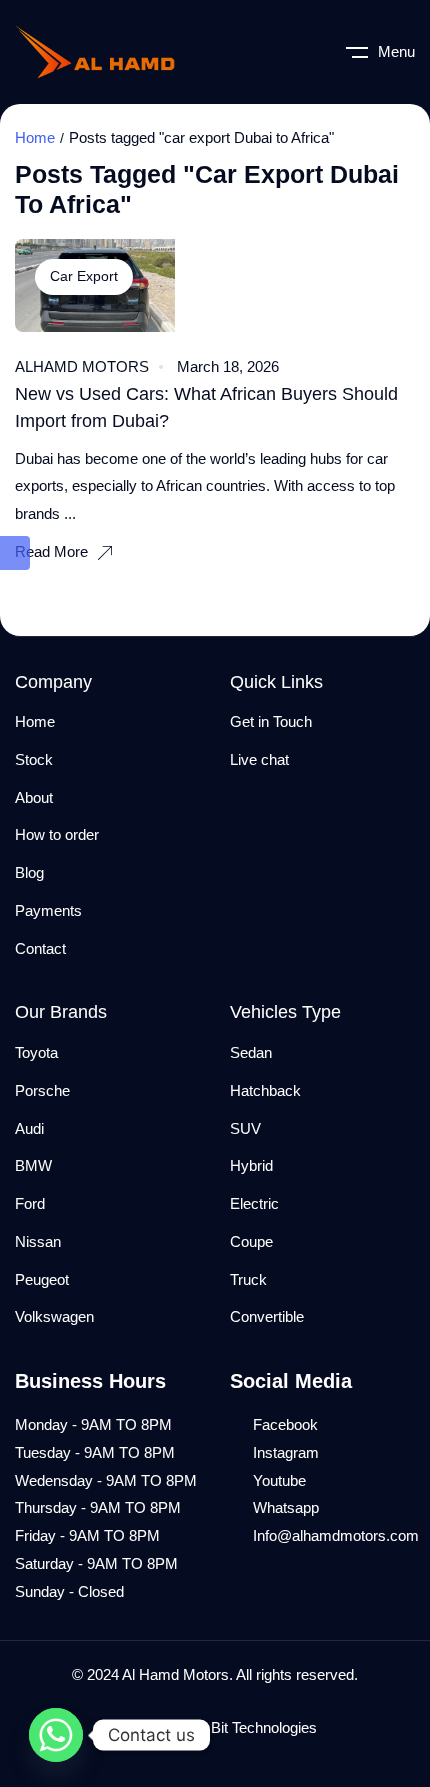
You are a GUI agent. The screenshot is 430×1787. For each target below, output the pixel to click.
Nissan (38, 1241)
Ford (30, 1203)
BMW (33, 1165)
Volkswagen (54, 1316)
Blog (29, 872)
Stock (34, 759)
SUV (245, 1128)
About (34, 797)
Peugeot (42, 1279)
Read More (51, 551)
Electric (254, 1203)
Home (35, 137)
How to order (57, 834)
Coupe (251, 1241)
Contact (40, 948)
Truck (248, 1279)
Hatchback (265, 1090)
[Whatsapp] (56, 1735)
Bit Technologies (264, 1727)
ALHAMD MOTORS (82, 366)
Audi (29, 1128)
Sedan (251, 1052)
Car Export (84, 276)
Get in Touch (271, 721)
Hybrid (251, 1165)
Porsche (42, 1090)
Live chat (259, 759)
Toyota (36, 1052)
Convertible (267, 1316)
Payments (48, 910)
